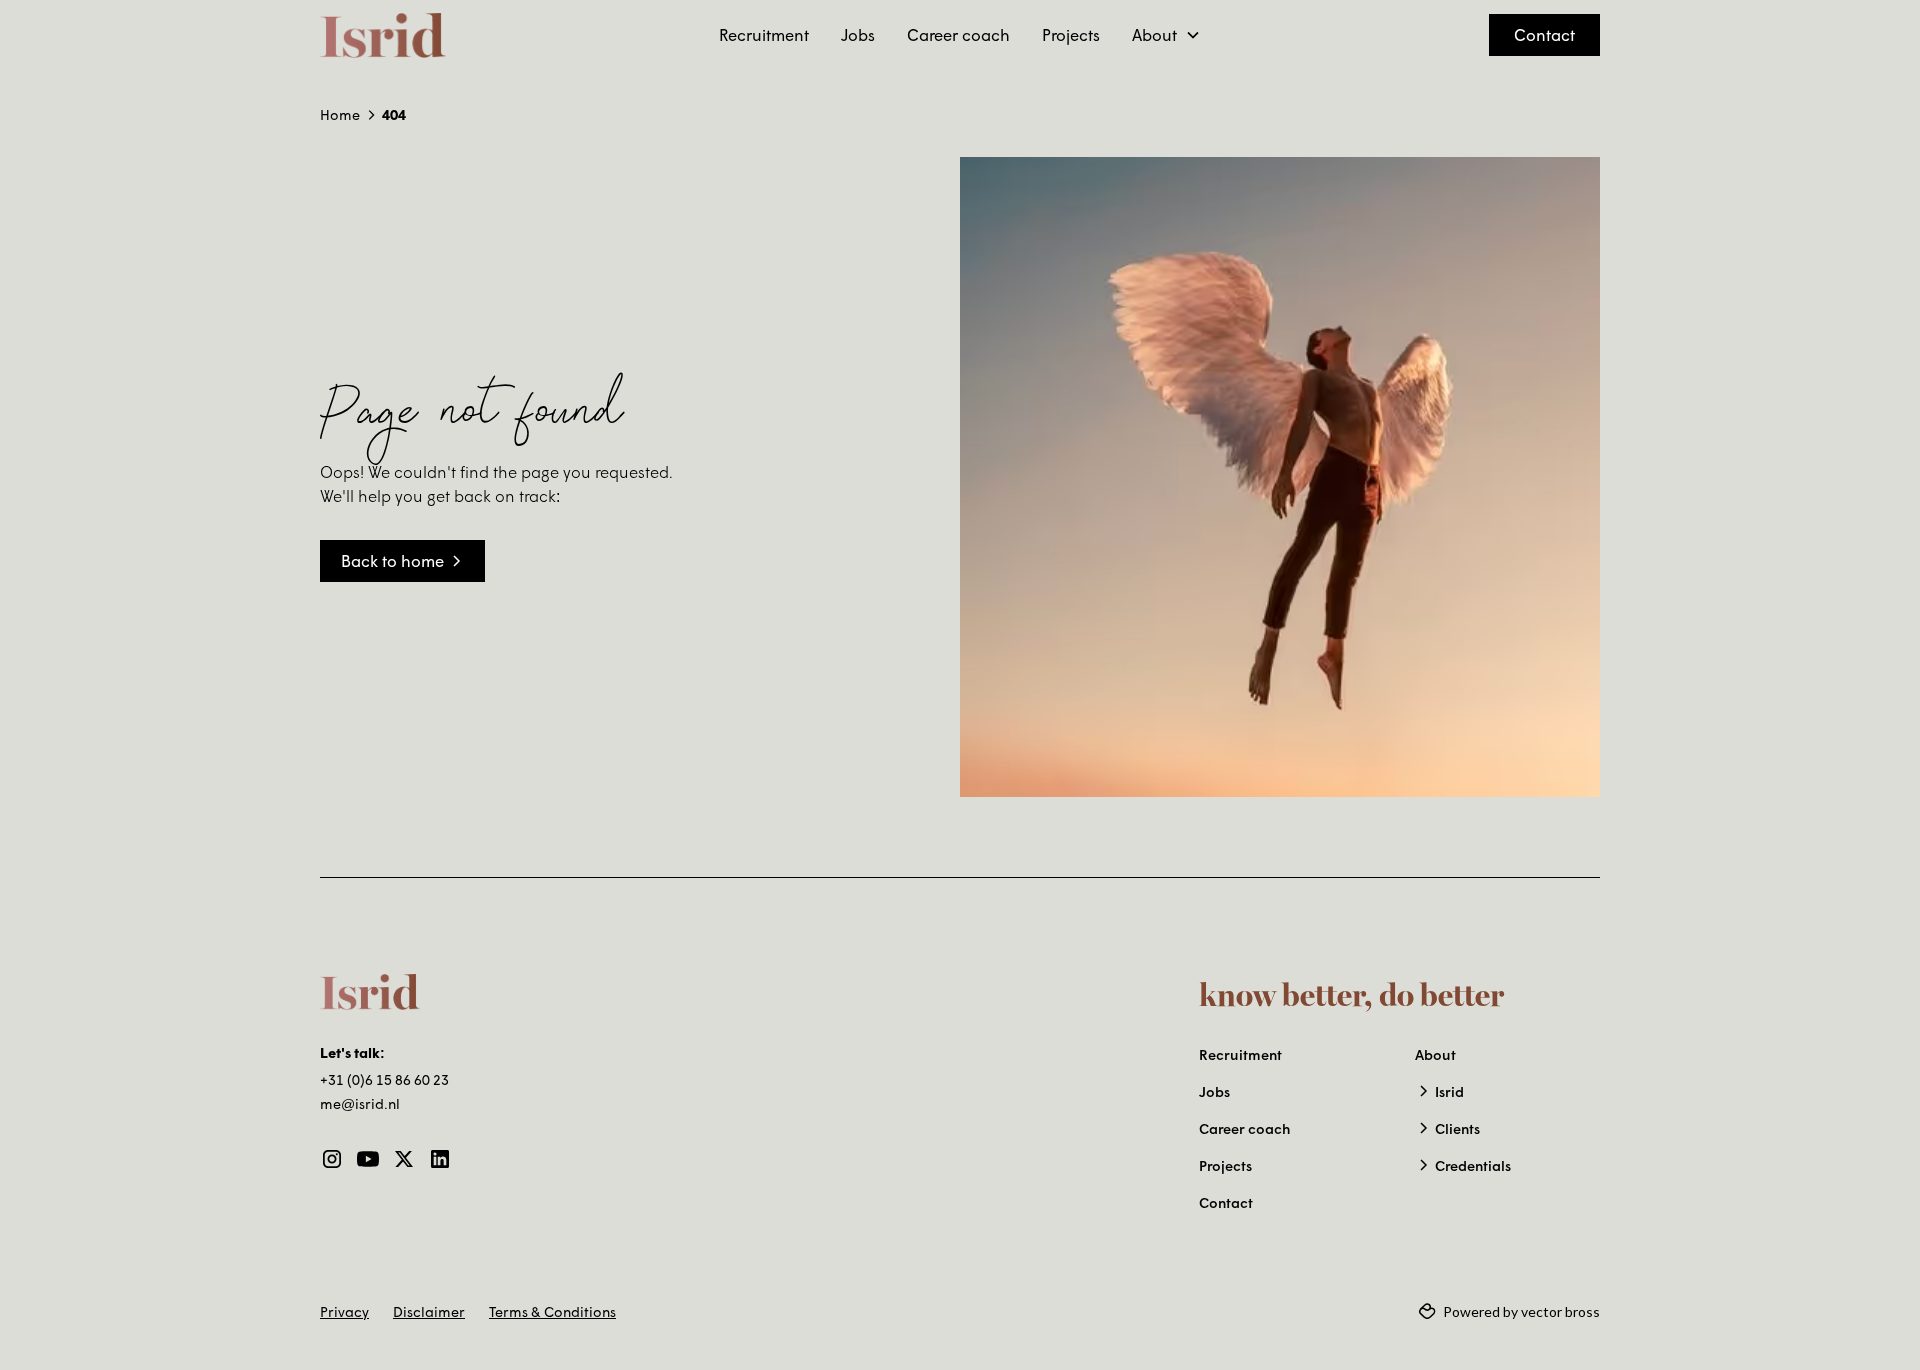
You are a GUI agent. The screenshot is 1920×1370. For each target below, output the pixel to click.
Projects (1071, 34)
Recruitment (764, 34)
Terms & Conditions (552, 1311)
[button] (1166, 35)
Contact (1544, 34)
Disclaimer (429, 1311)
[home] (383, 36)
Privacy (344, 1311)
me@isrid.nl (360, 1103)
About (1435, 1054)
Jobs (858, 34)
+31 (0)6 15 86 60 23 (384, 1079)
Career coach (958, 34)
